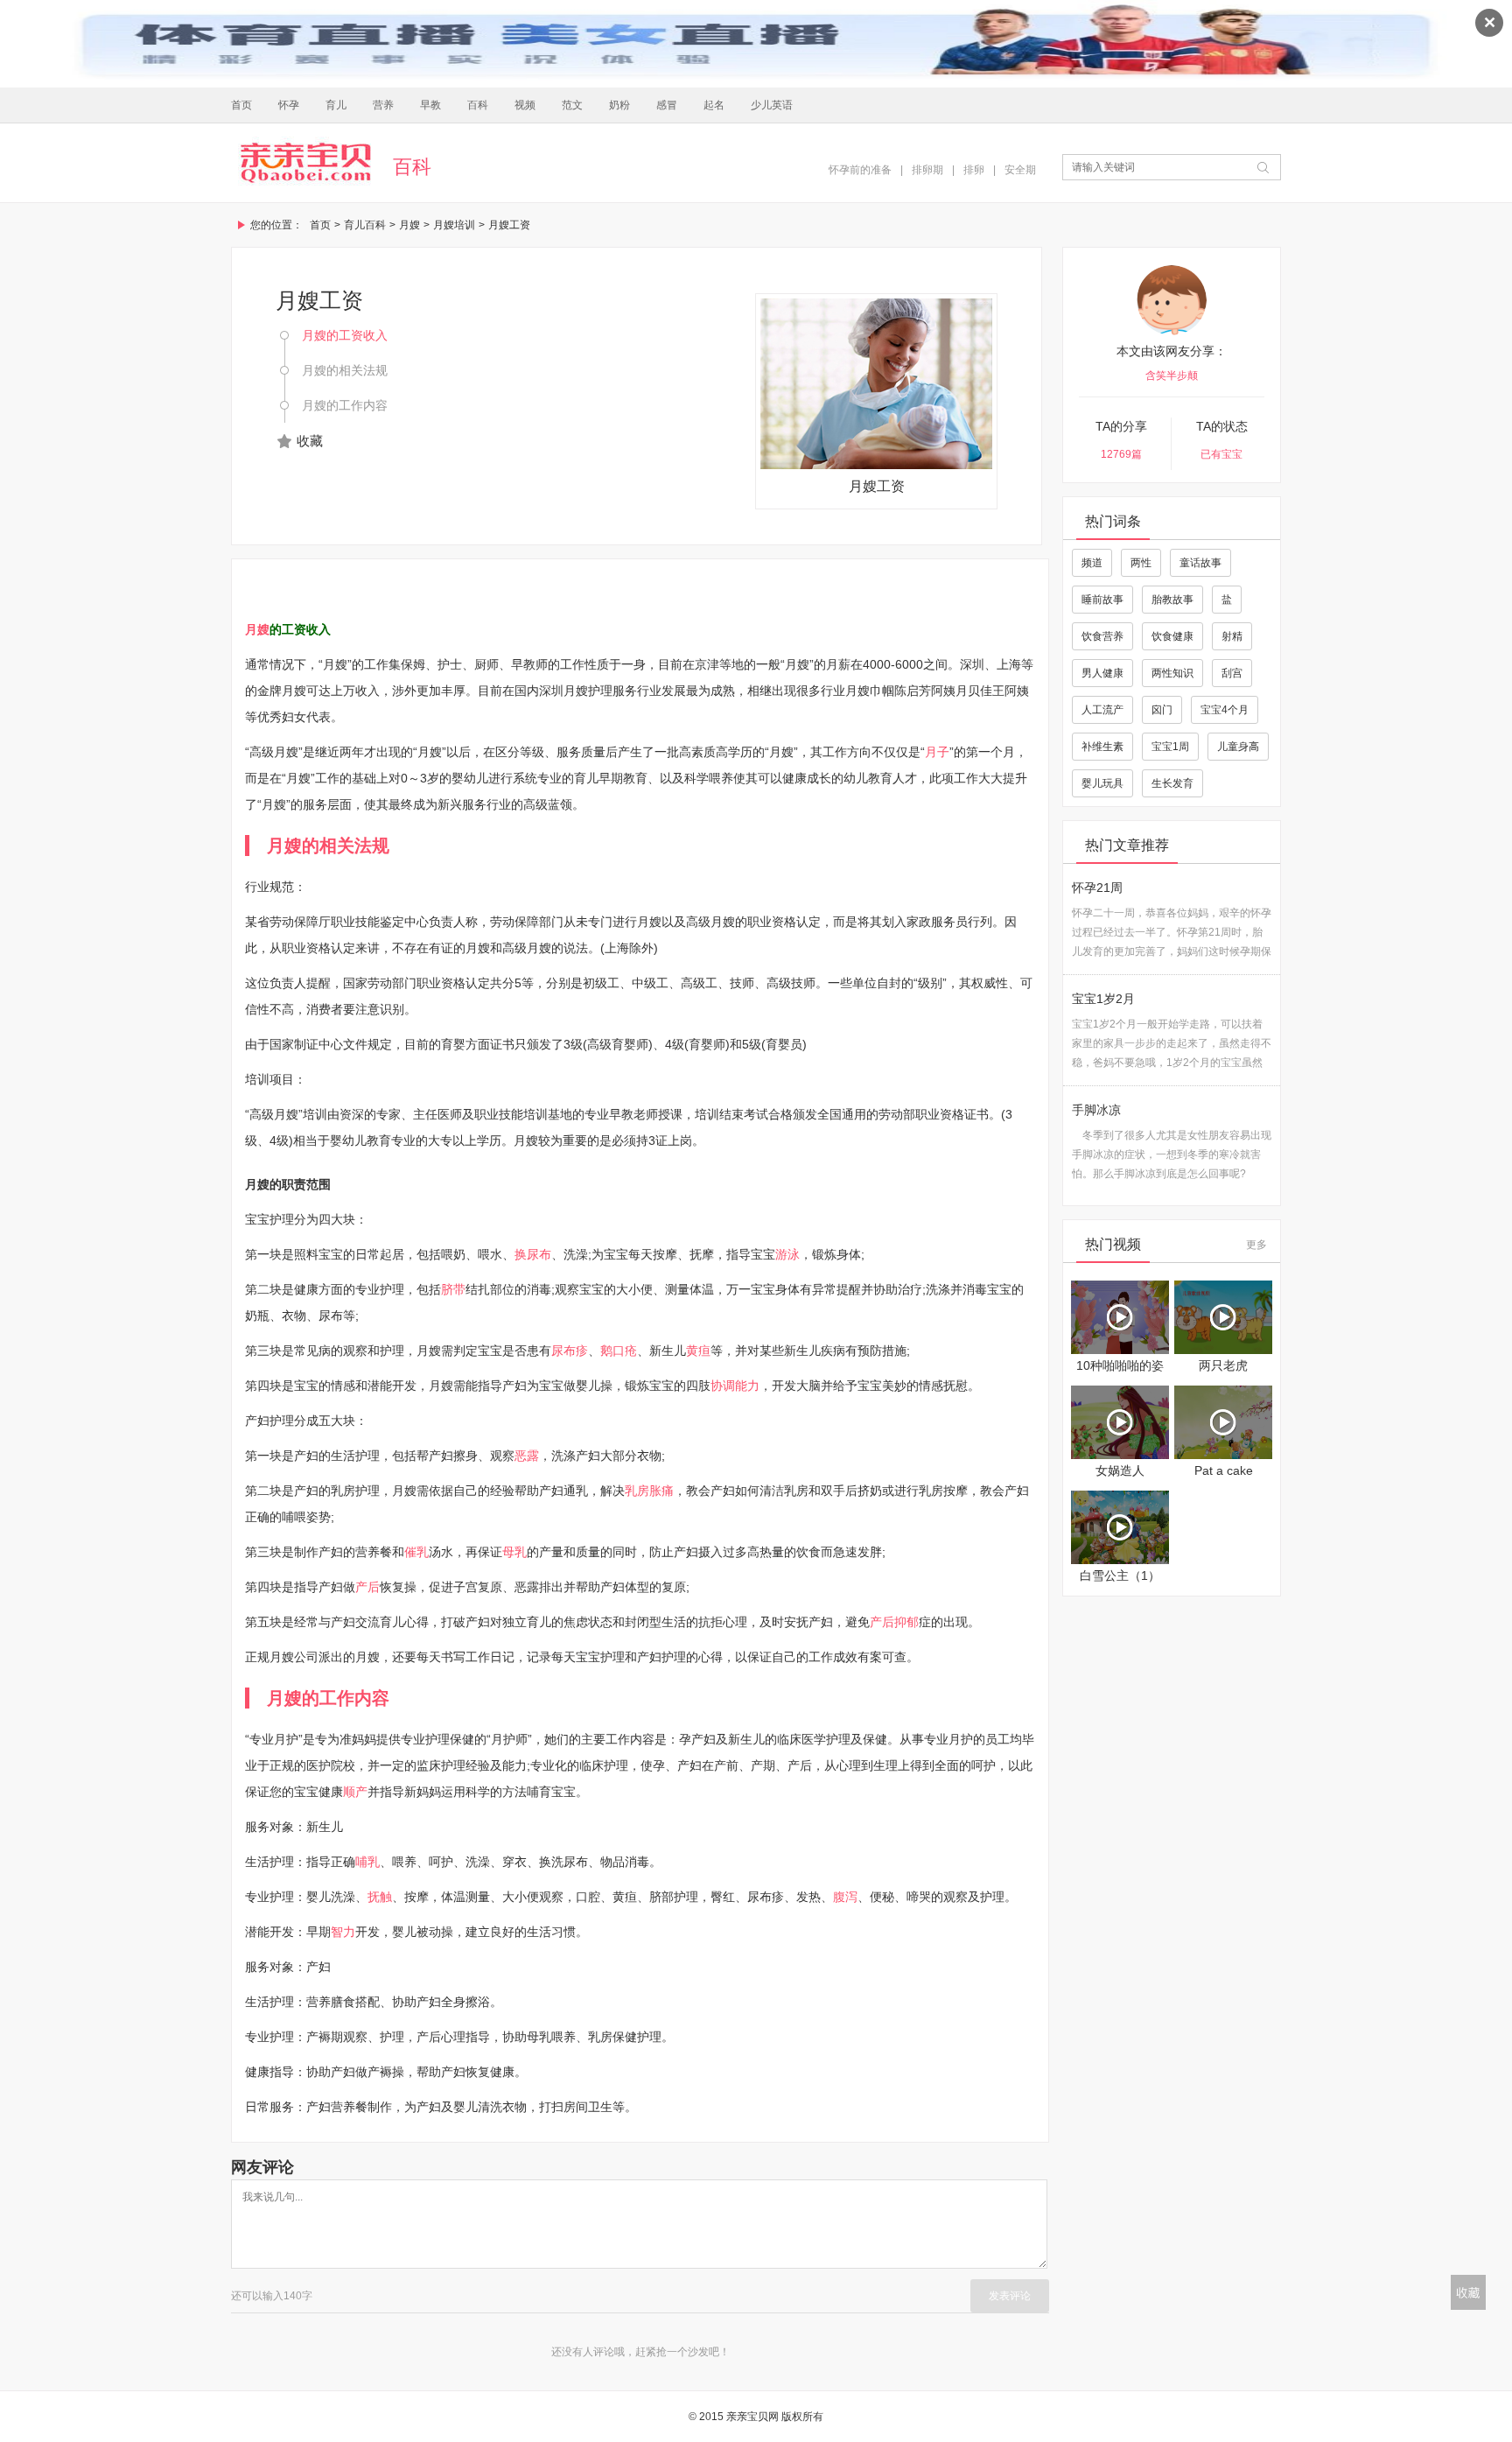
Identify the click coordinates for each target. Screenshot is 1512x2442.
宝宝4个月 (1225, 710)
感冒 (667, 105)
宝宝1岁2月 (1103, 999)
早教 (430, 105)
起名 (714, 105)
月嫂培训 (454, 225)
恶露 (527, 1456)
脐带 (453, 1289)
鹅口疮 (619, 1351)
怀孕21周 (1097, 888)
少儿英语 (772, 105)
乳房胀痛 (649, 1491)
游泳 (787, 1254)
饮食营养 (1102, 636)
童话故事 (1200, 563)
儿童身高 (1238, 747)
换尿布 (533, 1254)
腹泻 (845, 1897)
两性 (1141, 563)
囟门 (1162, 710)
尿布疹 (570, 1351)
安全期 (1020, 170)
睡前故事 (1102, 600)
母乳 (514, 1552)
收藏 (310, 441)
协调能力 (735, 1386)
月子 (937, 752)
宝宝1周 (1170, 747)
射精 (1232, 636)
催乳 (416, 1552)
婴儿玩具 (1102, 783)
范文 (572, 105)
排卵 (974, 170)
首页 (241, 105)
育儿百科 (365, 225)
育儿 (336, 105)
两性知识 (1172, 673)
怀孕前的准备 (860, 170)
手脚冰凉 (1096, 1110)
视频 (525, 105)
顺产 (355, 1792)
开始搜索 (1263, 167)
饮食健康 (1172, 636)
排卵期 (927, 170)
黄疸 (698, 1351)
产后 (367, 1587)
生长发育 (1172, 783)
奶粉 (619, 105)
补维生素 (1102, 747)
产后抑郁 (894, 1622)
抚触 (380, 1897)
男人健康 (1102, 673)
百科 (478, 105)
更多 (1256, 1245)
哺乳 (367, 1862)
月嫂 (409, 225)
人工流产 (1102, 710)
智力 (343, 1932)
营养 (383, 105)
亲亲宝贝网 (305, 163)
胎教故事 (1172, 600)
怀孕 (289, 105)
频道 (1092, 563)
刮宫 (1232, 673)
